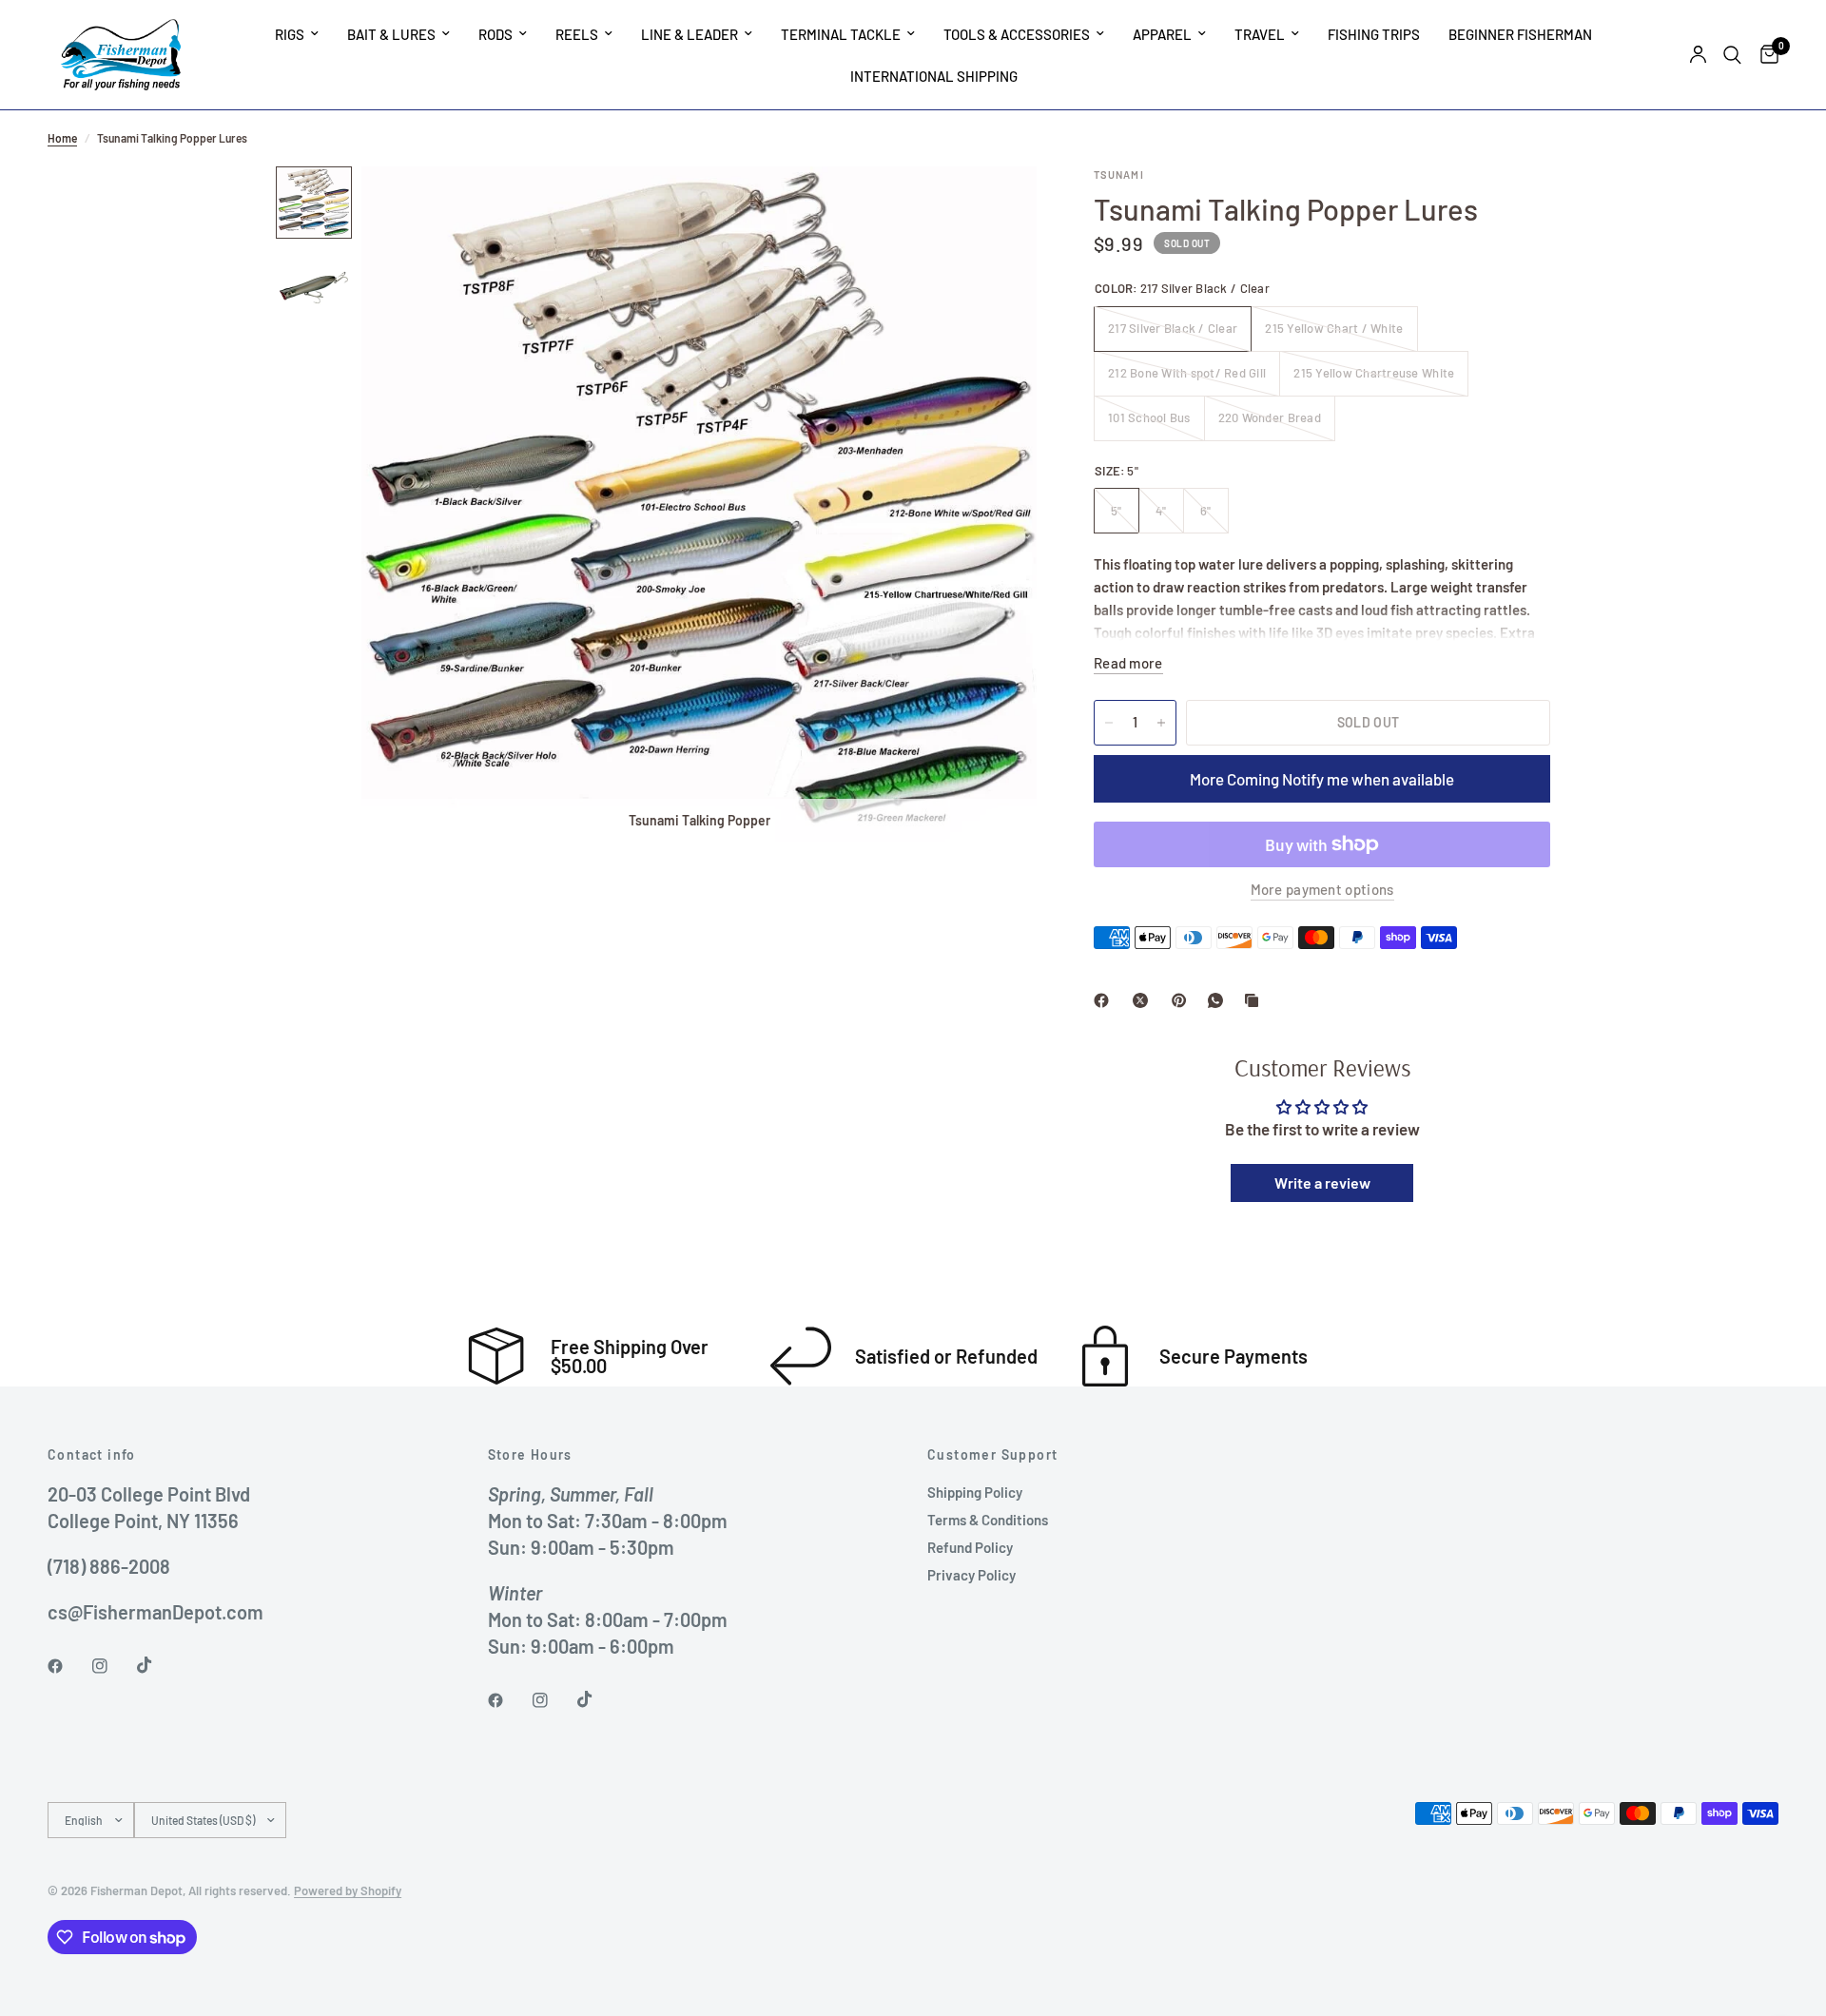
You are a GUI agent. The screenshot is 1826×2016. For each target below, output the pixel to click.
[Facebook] (1105, 1000)
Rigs (290, 34)
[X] (1144, 1000)
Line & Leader (690, 34)
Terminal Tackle (841, 34)
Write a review (1322, 1182)
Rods (495, 34)
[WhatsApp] (1219, 1000)
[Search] (1732, 55)
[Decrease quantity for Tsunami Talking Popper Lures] (1109, 723)
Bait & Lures (391, 34)
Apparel (1162, 34)
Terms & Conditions (988, 1520)
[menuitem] (297, 34)
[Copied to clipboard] (1255, 1000)
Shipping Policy (975, 1492)
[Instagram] (113, 1666)
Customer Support (992, 1455)
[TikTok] (158, 1665)
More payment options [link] (1322, 890)
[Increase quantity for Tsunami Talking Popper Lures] (1161, 723)
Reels (577, 34)
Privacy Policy (971, 1575)
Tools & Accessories (1017, 34)
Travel (1260, 34)
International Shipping (934, 76)
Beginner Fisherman (1520, 34)
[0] (1765, 55)
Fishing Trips (1374, 34)
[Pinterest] (1183, 1000)
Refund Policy (970, 1547)
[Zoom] (997, 206)
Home (62, 138)
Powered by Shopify (348, 1890)
